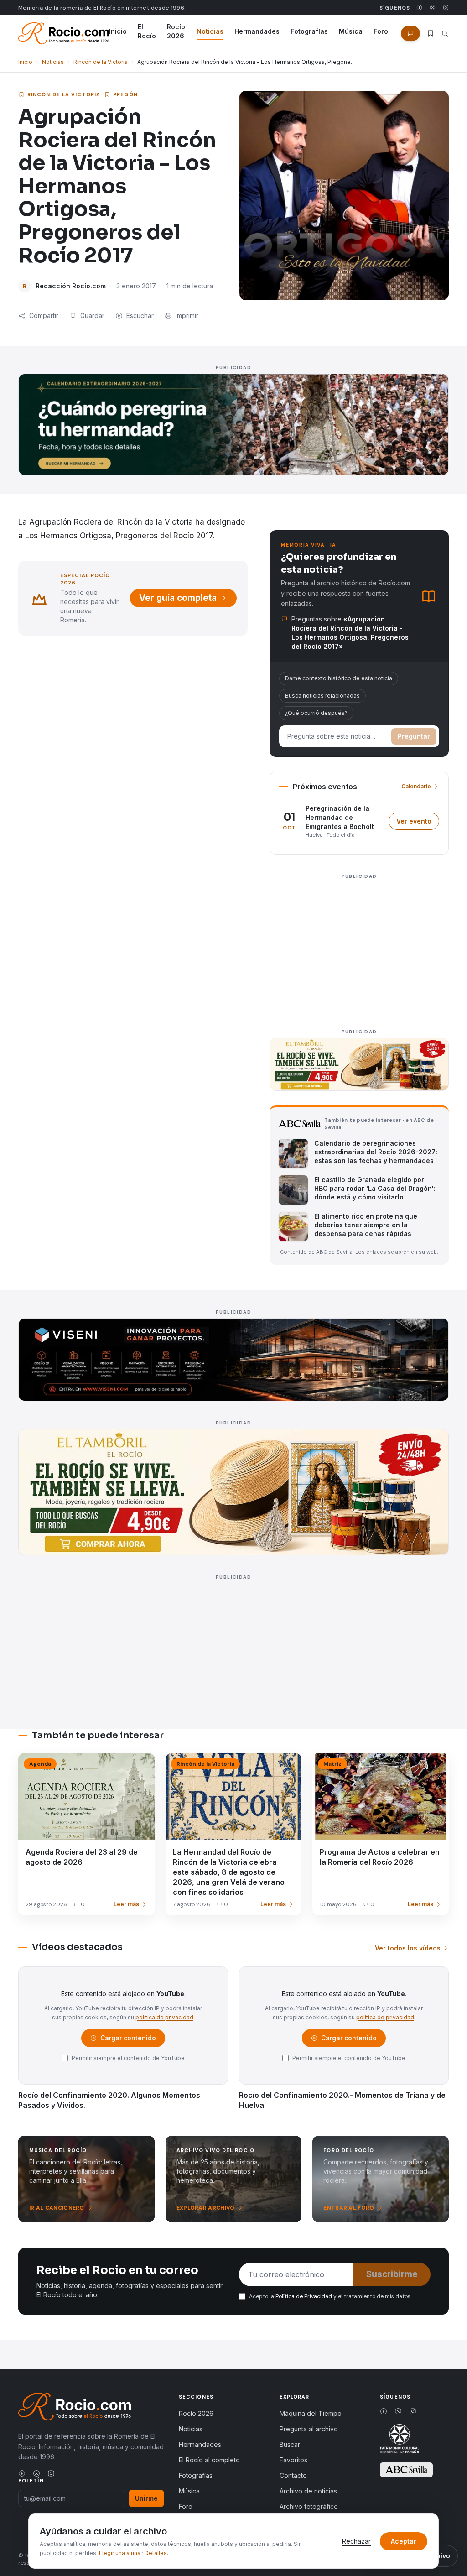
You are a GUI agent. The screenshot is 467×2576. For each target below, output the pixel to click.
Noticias (210, 31)
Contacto (293, 2475)
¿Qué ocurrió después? (316, 713)
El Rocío (147, 31)
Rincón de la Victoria (101, 62)
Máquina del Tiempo (311, 2413)
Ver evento (418, 823)
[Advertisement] (359, 946)
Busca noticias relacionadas (322, 696)
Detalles (156, 2553)
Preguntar (414, 736)
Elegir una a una (120, 2553)
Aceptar (404, 2541)
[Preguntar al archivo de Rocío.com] (410, 33)
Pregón (125, 94)
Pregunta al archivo (309, 2429)
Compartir (44, 315)
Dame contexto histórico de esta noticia (339, 678)
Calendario (416, 786)
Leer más (126, 1904)
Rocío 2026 (176, 31)
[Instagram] (446, 8)
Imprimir (187, 315)
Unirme (146, 2498)
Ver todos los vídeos (408, 1948)
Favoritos (293, 2460)
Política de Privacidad (304, 2296)
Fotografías (309, 31)
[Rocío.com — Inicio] (64, 33)
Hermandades (257, 31)
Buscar (290, 2444)
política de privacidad (164, 2017)
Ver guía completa (178, 598)
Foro (381, 31)
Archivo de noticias (308, 2491)
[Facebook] (419, 8)
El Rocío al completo (209, 2460)
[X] (433, 8)
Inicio (118, 31)
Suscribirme (392, 2274)
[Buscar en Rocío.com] (445, 34)
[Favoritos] (431, 33)
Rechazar (356, 2541)
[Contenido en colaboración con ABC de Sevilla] (406, 2470)
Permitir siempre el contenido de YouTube (128, 2058)
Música (351, 31)
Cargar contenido (127, 2040)
